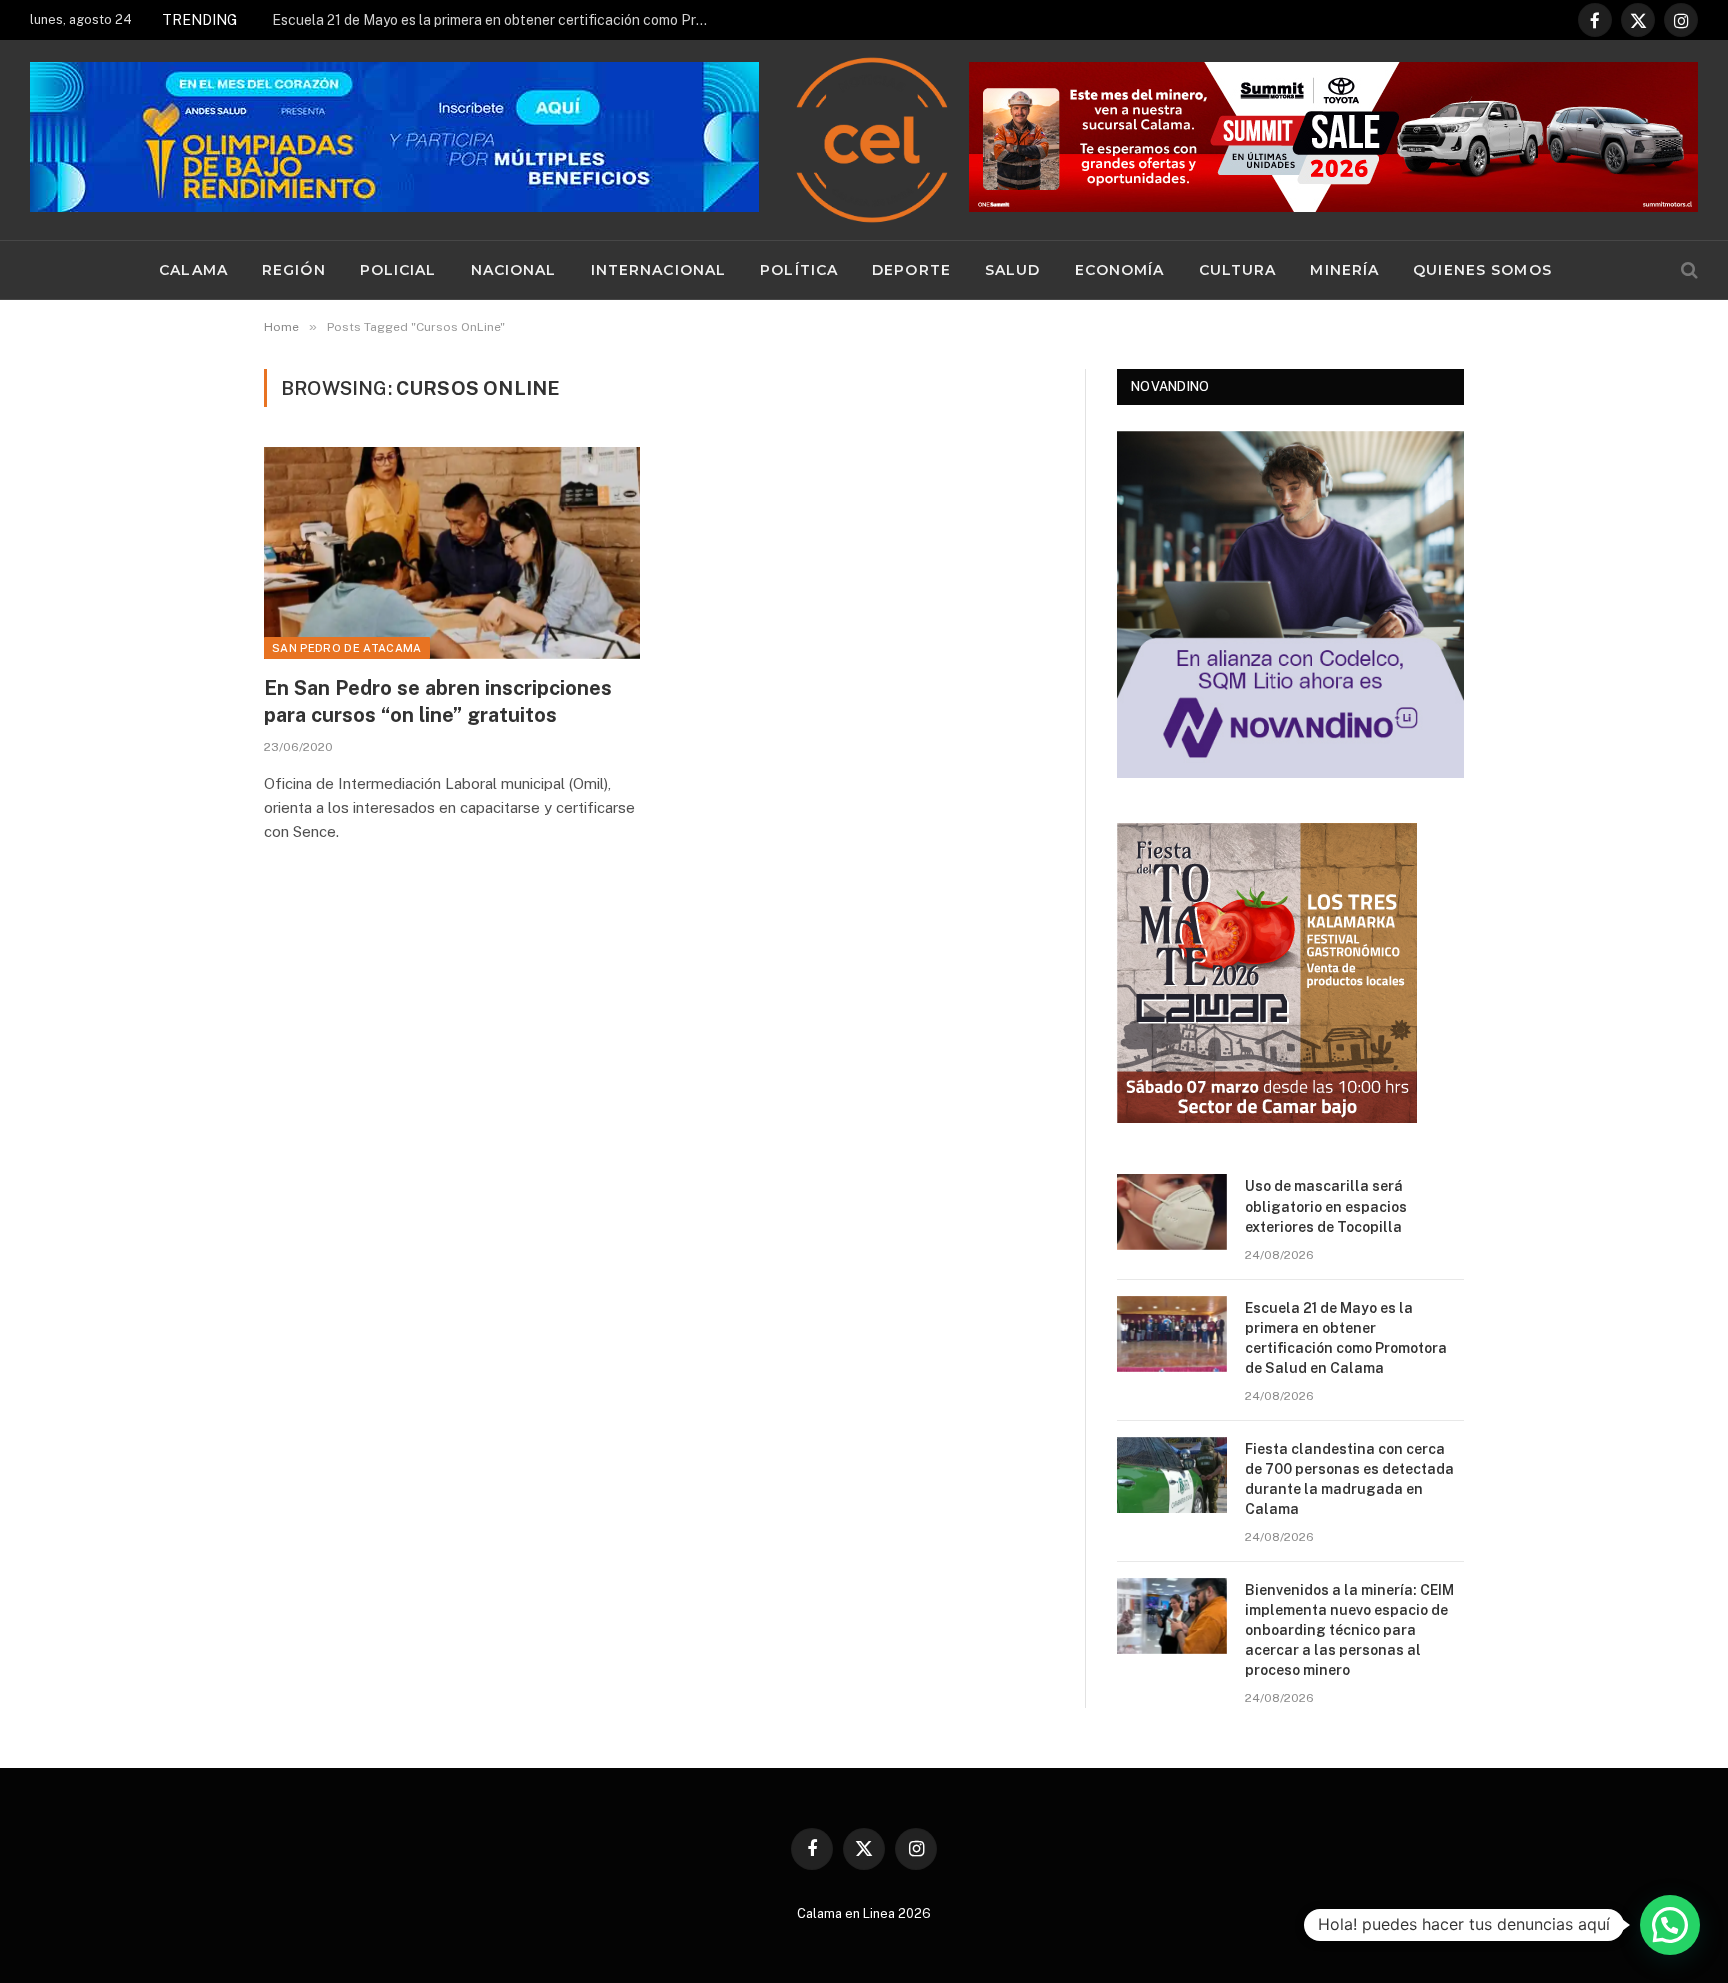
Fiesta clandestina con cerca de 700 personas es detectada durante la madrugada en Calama (1349, 1479)
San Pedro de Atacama (347, 648)
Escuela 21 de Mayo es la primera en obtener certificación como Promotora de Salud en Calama (497, 20)
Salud (1013, 270)
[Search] (1687, 270)
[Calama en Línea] (872, 140)
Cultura (1238, 270)
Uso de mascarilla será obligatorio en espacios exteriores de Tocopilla (1326, 1206)
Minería (1344, 270)
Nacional (514, 270)
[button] (1670, 1925)
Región (294, 270)
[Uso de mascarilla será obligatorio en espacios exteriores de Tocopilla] (1172, 1212)
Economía (1120, 270)
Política (799, 270)
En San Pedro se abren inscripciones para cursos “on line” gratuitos (438, 701)
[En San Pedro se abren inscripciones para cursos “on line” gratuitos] (452, 553)
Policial (398, 270)
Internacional (659, 270)
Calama (193, 270)
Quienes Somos (1482, 270)
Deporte (911, 270)
